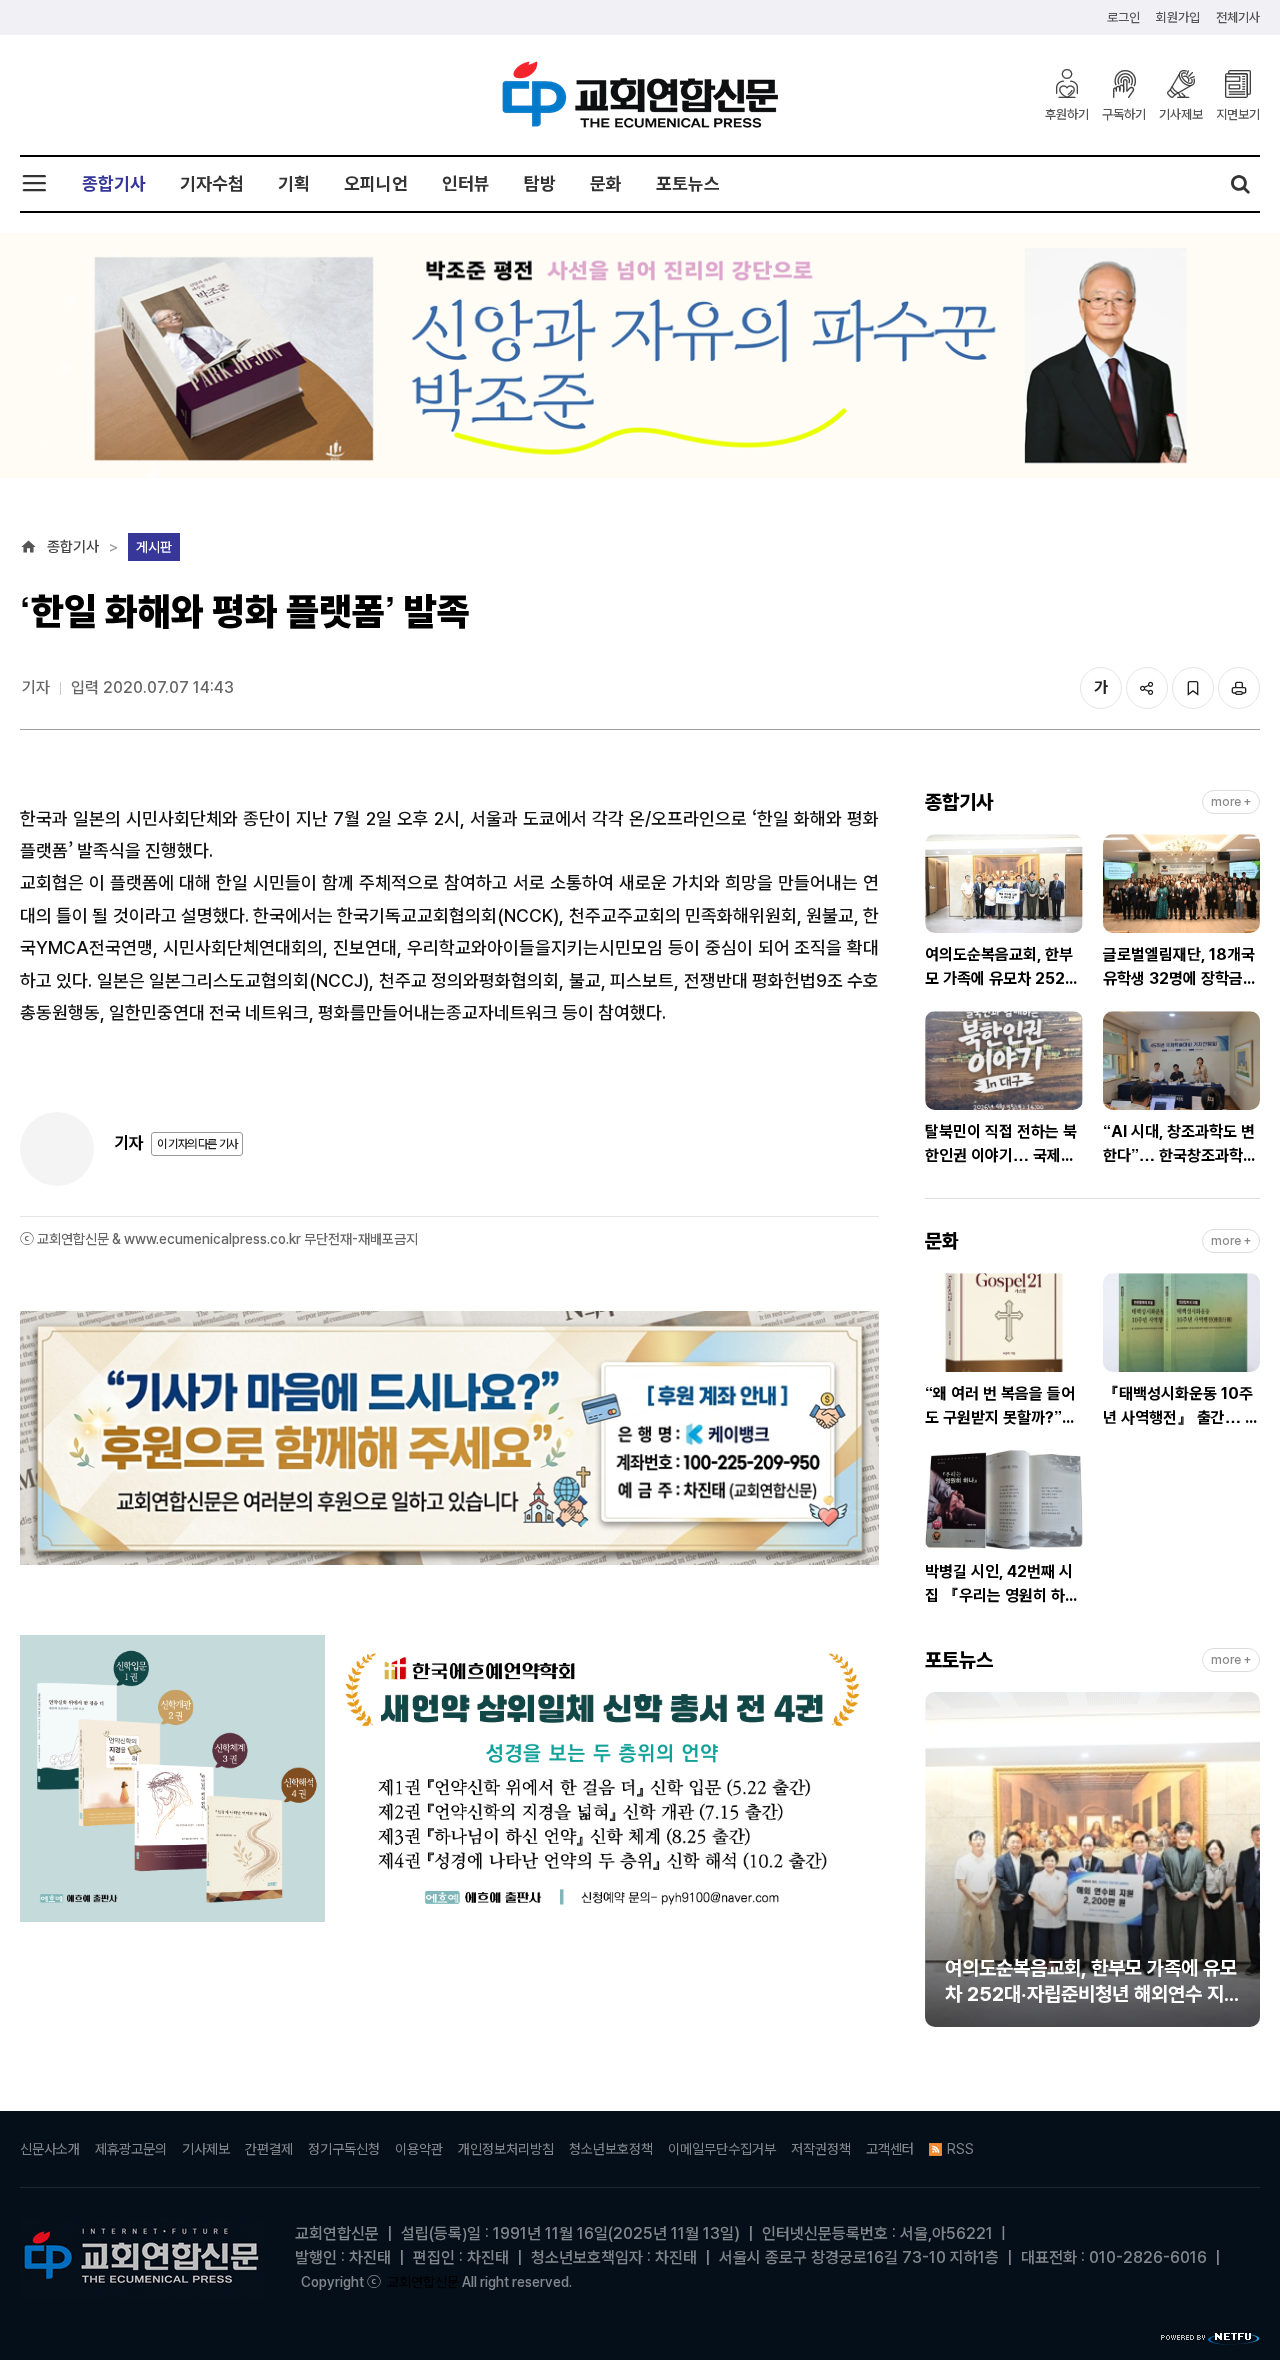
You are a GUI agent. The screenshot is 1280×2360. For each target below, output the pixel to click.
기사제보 (1181, 114)
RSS (960, 2149)
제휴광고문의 (131, 2149)
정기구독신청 (344, 2149)
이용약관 (419, 2149)
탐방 (540, 183)
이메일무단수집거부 (722, 2149)
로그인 (1123, 17)
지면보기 (1238, 114)
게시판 (154, 547)
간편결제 (269, 2149)
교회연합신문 (423, 2282)
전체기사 (1238, 17)
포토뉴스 (688, 183)
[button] (940, 1868)
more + (1231, 802)
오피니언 (376, 183)
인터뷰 (466, 183)
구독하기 (1124, 114)
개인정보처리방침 (506, 2149)
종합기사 (114, 183)
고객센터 (890, 2149)
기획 (294, 183)
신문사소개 (50, 2149)
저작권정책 (821, 2149)
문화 (606, 183)
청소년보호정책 (611, 2149)
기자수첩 (212, 183)
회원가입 (1178, 17)
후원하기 (1067, 114)
